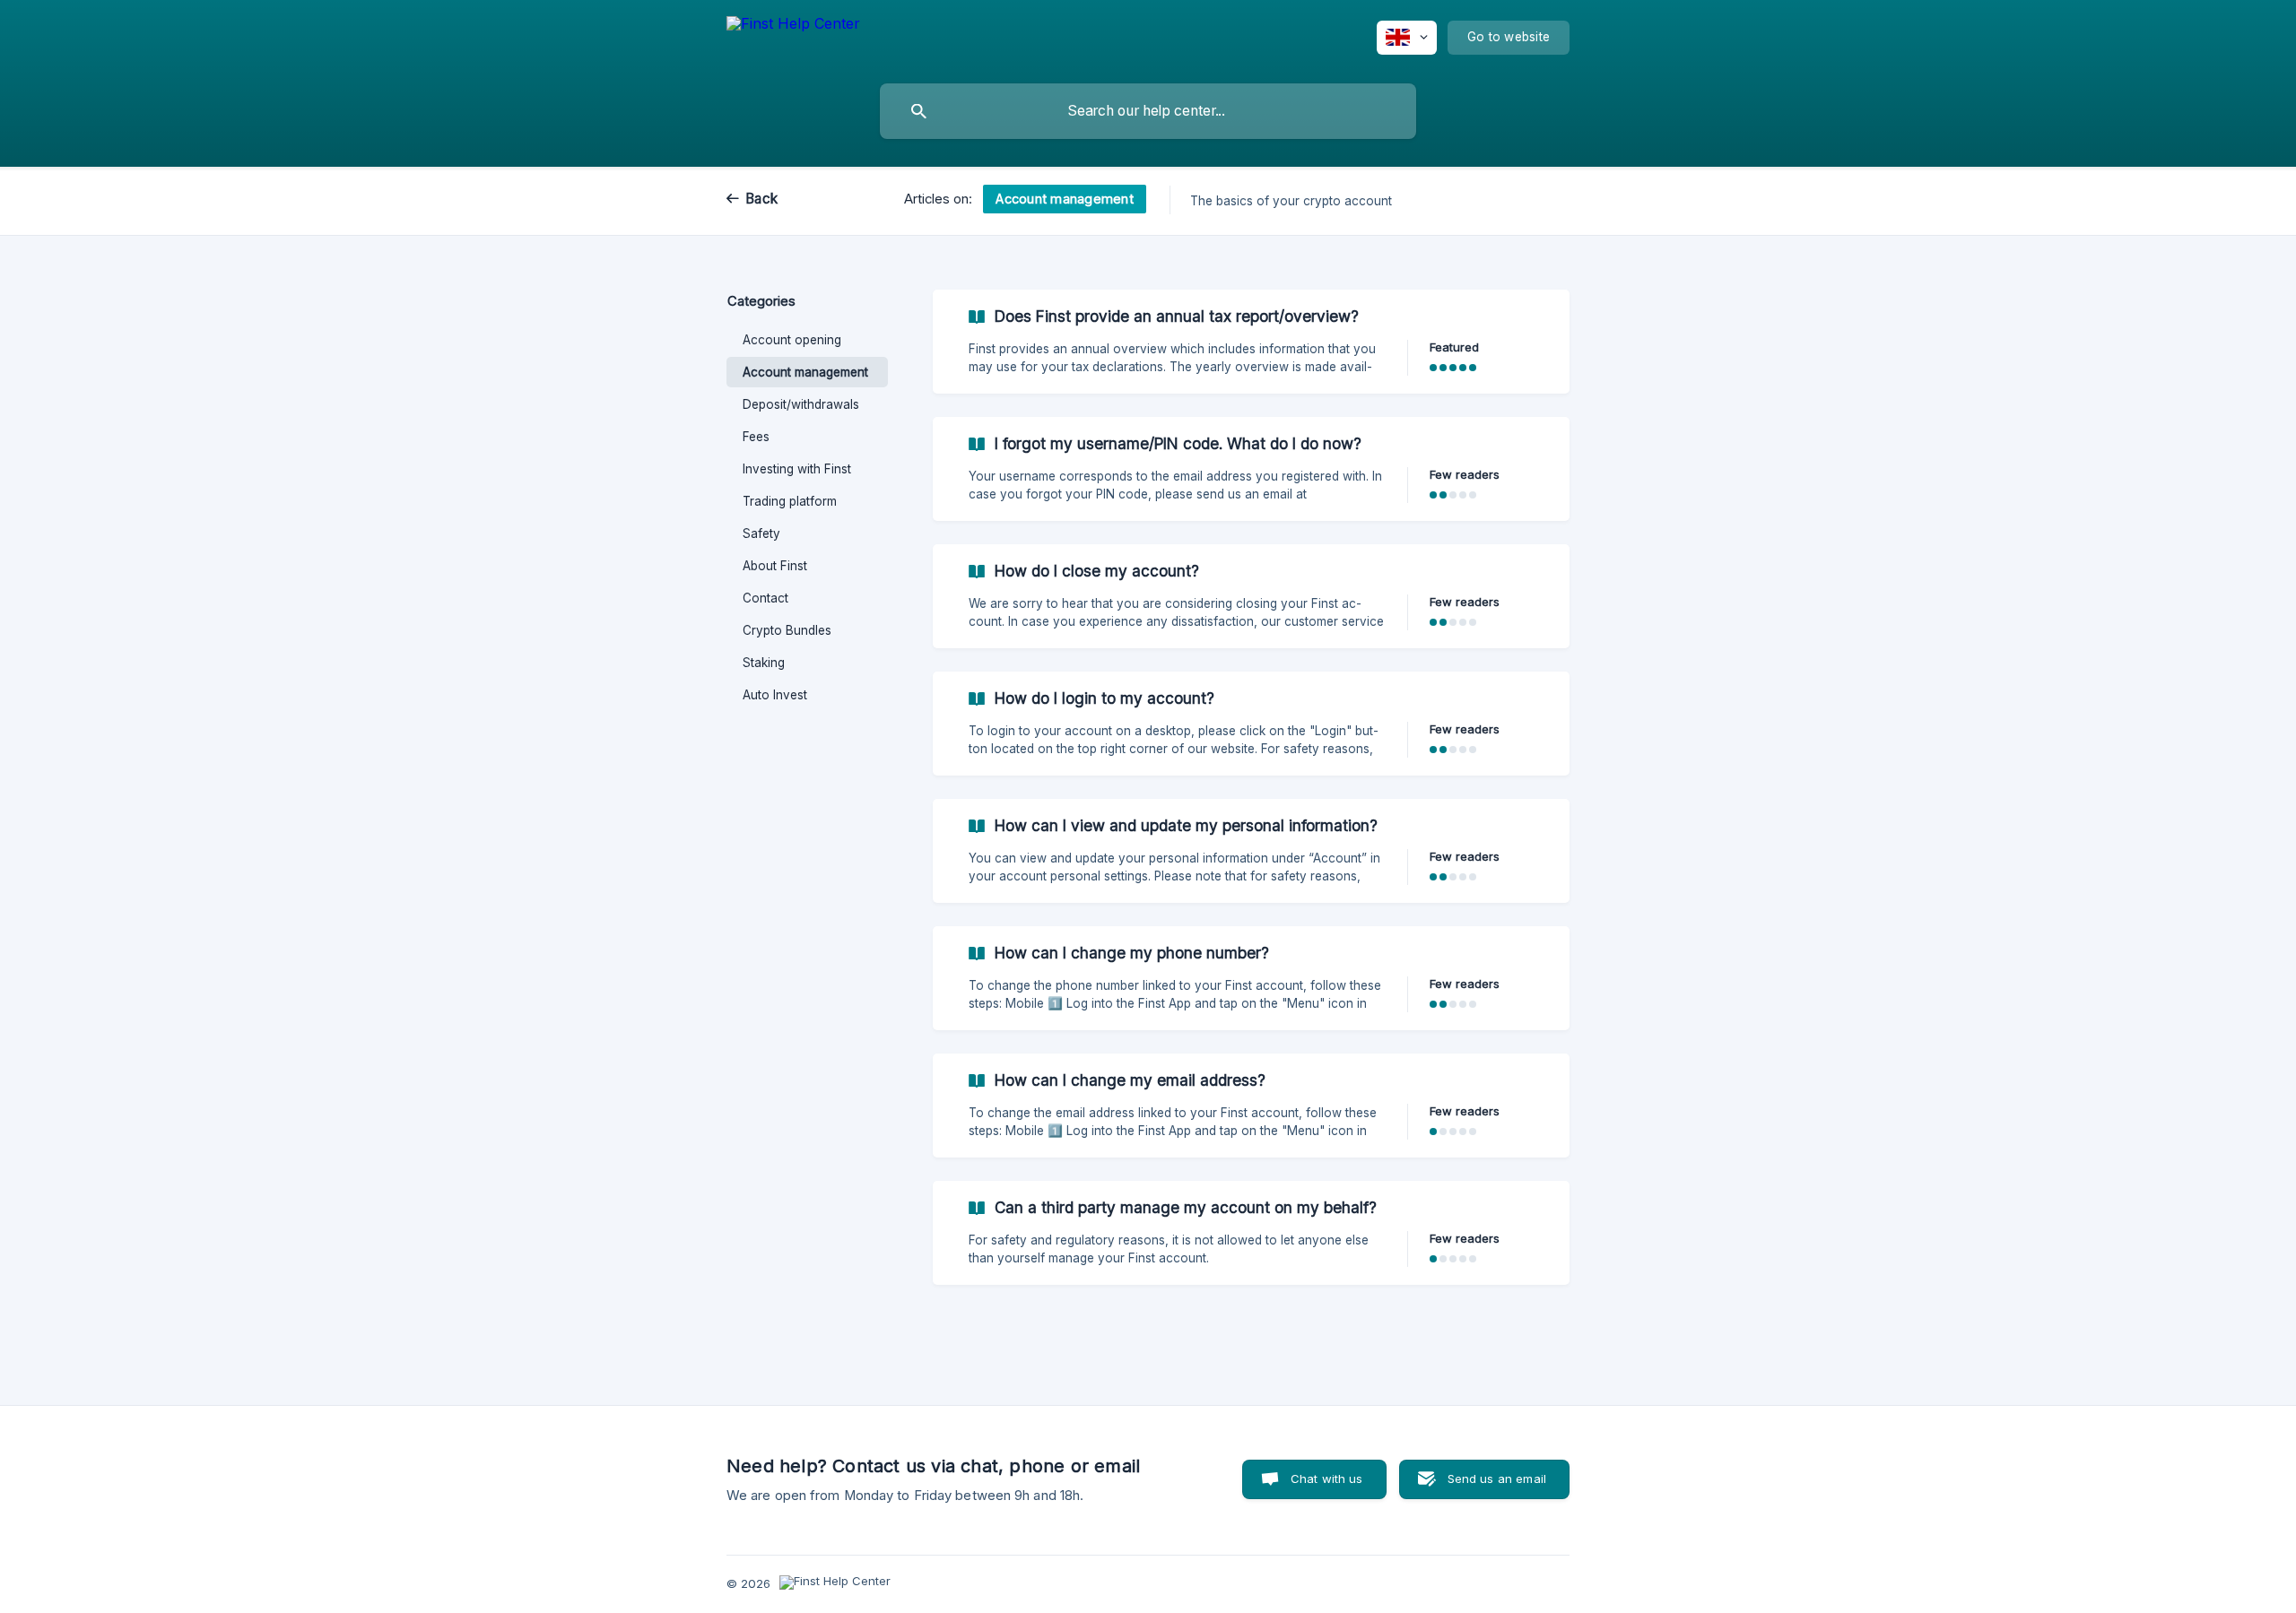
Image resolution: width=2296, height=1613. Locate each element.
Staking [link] (764, 663)
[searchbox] (1148, 111)
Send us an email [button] (1497, 1479)
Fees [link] (756, 437)
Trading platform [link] (790, 501)
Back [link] (761, 199)
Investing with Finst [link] (797, 469)
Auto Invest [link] (775, 695)
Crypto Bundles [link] (787, 630)
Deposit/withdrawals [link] (801, 404)
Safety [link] (761, 533)
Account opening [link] (792, 340)
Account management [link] (805, 372)
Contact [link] (765, 598)
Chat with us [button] (1327, 1479)
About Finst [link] (775, 566)
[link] (1251, 342)
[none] (793, 38)
